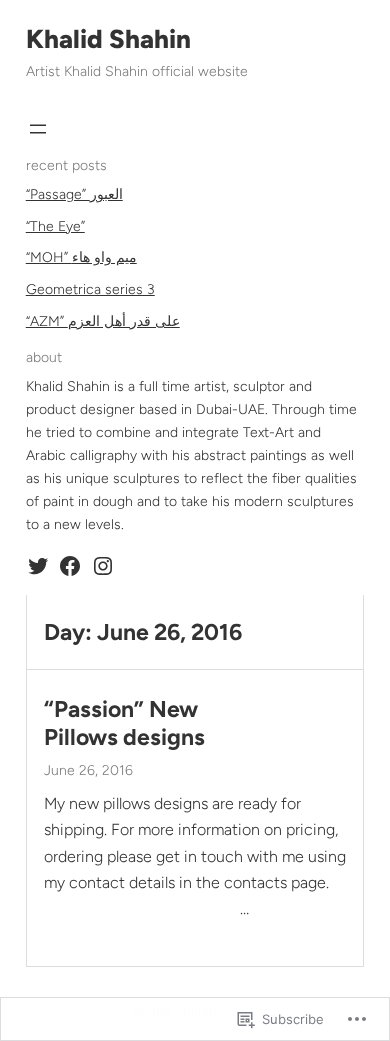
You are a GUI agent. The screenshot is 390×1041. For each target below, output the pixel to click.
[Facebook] (70, 566)
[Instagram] (103, 566)
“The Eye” (55, 226)
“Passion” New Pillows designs (124, 723)
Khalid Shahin (108, 39)
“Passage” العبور (74, 194)
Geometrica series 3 (90, 289)
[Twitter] (38, 566)
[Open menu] (38, 129)
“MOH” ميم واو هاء (81, 257)
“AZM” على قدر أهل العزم (103, 321)
